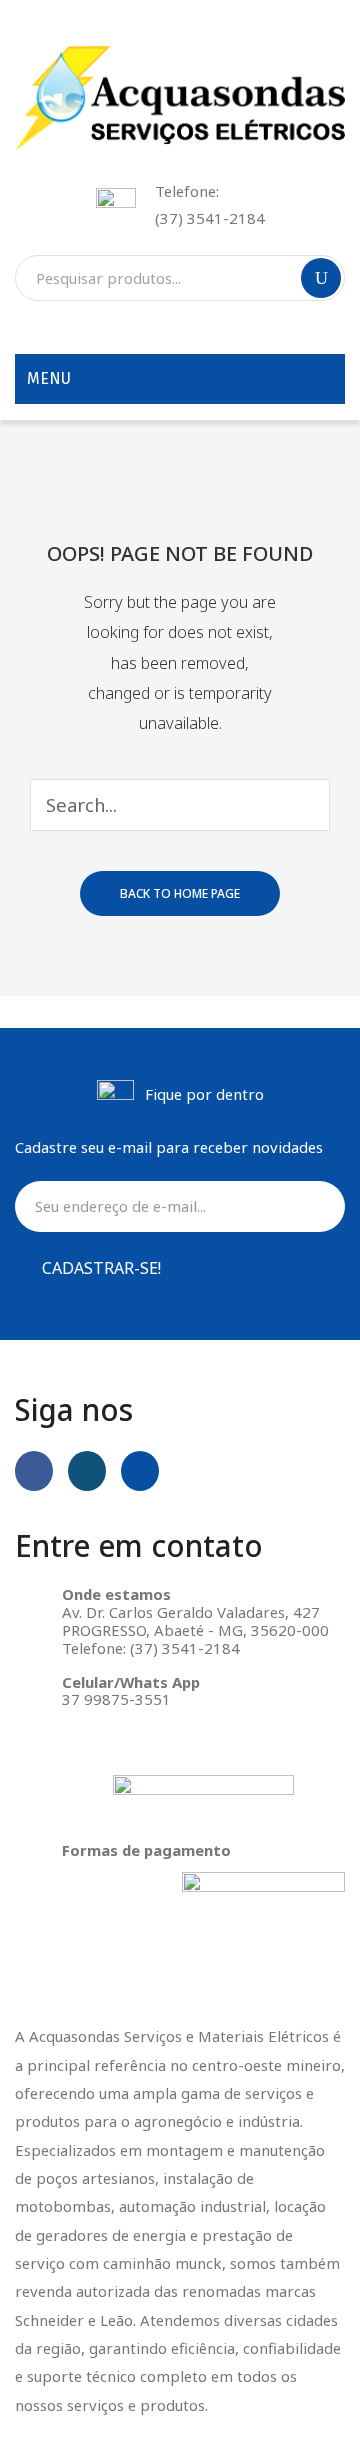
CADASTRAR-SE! (101, 1268)
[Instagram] (87, 1471)
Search (321, 278)
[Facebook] (34, 1471)
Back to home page (180, 893)
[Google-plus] (140, 1471)
